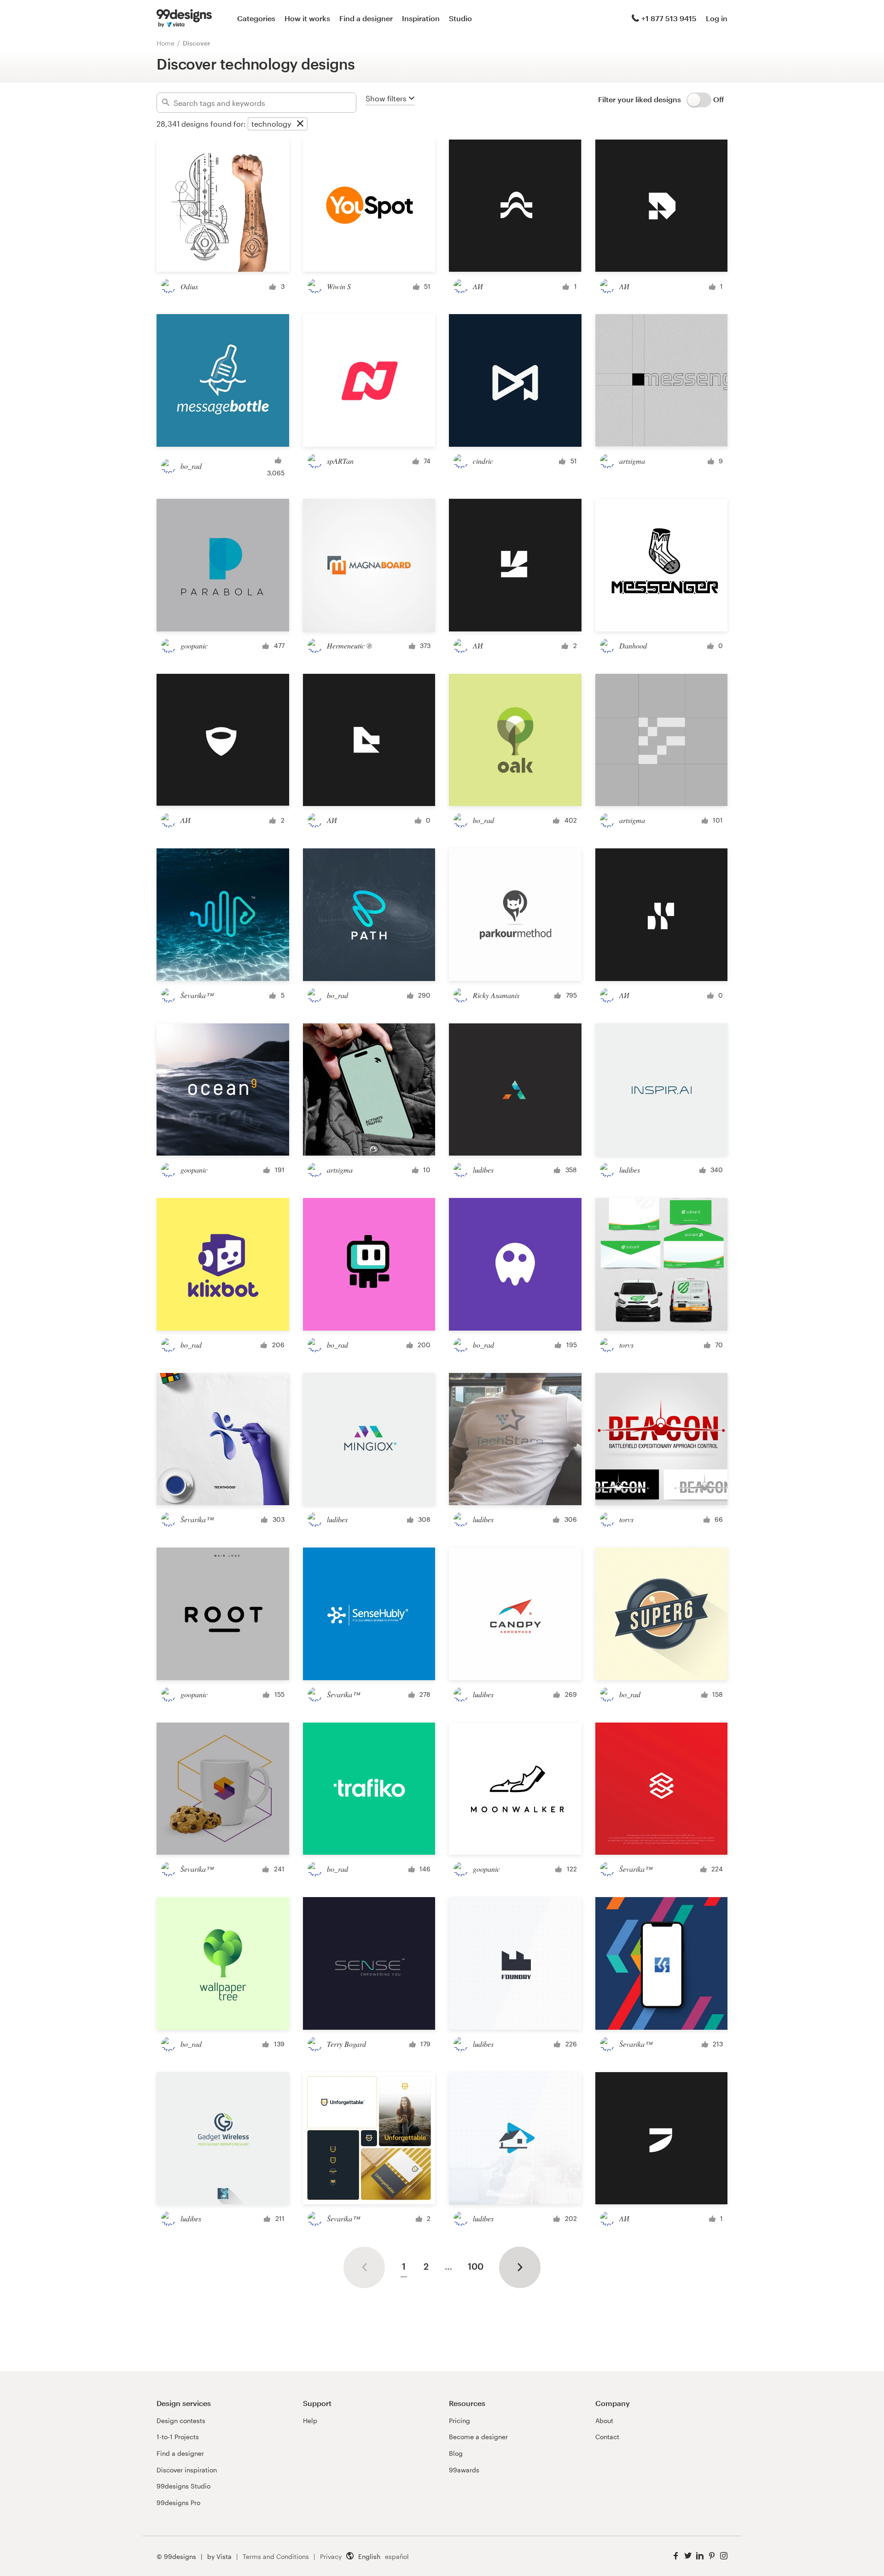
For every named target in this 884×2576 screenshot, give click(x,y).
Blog (456, 2453)
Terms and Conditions (276, 2556)
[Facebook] (676, 2556)
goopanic (194, 645)
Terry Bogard (346, 2044)
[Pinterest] (712, 2556)
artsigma (632, 461)
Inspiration (421, 18)
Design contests (181, 2421)
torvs (626, 1345)
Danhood (633, 645)
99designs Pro (178, 2503)
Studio (460, 18)
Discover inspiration (187, 2470)
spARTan (340, 461)
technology (271, 124)
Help (310, 2421)
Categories (256, 18)
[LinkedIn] (700, 2556)
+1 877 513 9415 (669, 18)
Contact (607, 2437)
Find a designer (366, 18)
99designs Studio (183, 2486)
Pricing (459, 2421)
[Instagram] (724, 2556)
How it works (307, 18)
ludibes (483, 1170)
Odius (189, 286)
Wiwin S (339, 286)
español (397, 2556)
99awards (464, 2470)
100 (476, 2266)
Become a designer (478, 2437)
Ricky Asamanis (496, 995)
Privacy (331, 2556)
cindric (483, 461)
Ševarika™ (197, 995)
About (604, 2421)
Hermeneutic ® (349, 645)
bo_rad (191, 466)
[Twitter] (688, 2556)
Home (166, 43)
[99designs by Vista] (184, 18)
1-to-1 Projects (178, 2437)
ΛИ (478, 286)
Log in (717, 18)
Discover (197, 43)
